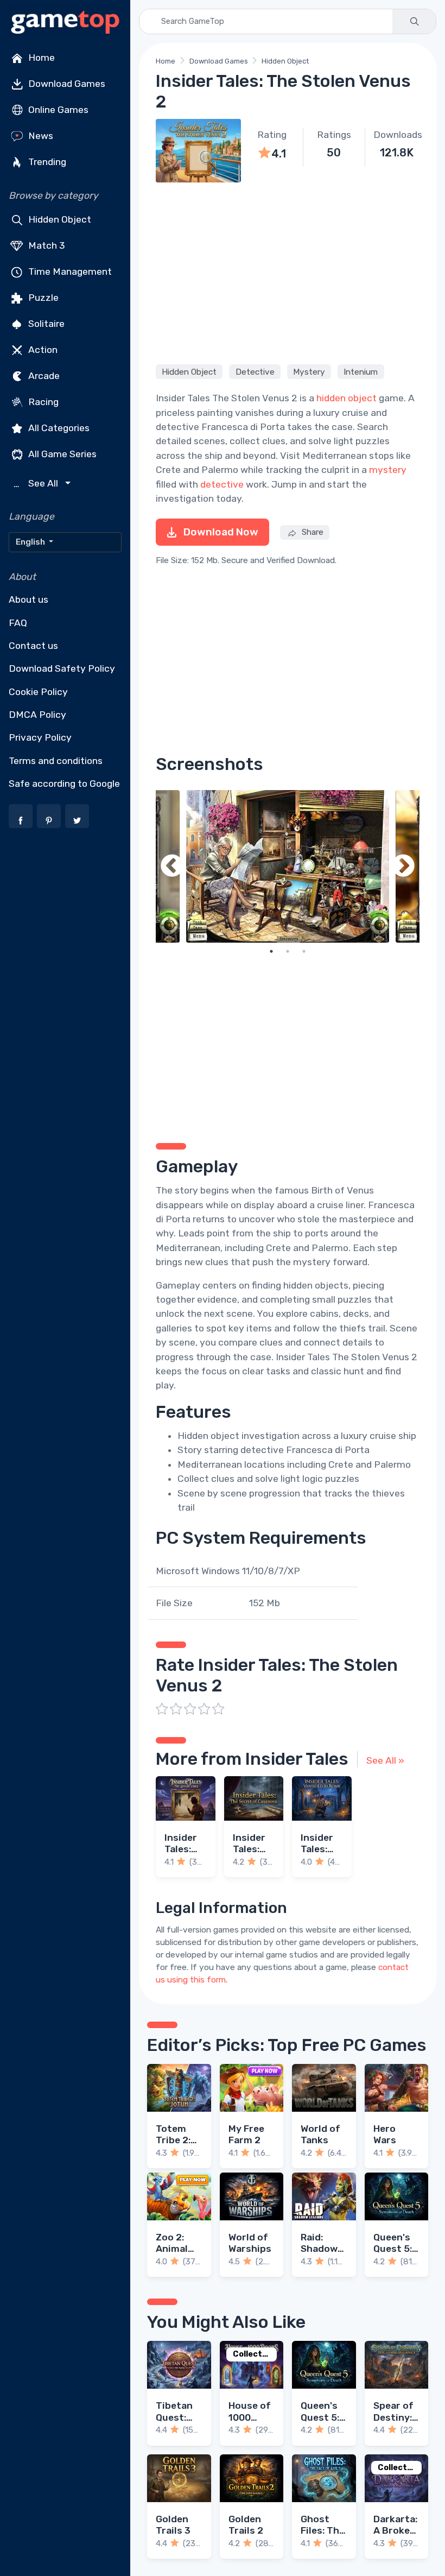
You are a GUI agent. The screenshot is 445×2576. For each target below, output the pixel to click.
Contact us (33, 646)
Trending (46, 162)
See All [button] (37, 484)
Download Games (66, 84)
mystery (388, 470)
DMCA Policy (37, 715)
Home (40, 58)
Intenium (361, 371)
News (40, 136)
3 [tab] (304, 951)
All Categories (58, 428)
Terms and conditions (56, 761)
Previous (172, 866)
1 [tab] (271, 951)
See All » (385, 1760)
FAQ (18, 623)
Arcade (43, 376)
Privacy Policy (40, 737)
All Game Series (61, 454)
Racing (42, 402)
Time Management (69, 272)
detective (222, 484)
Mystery (309, 371)
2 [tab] (288, 951)
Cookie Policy (38, 692)
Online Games (57, 110)
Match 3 (46, 245)
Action (42, 350)
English (31, 542)
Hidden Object (59, 219)
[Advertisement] (288, 272)
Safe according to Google (64, 784)
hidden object (347, 398)
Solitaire (45, 324)
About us (28, 599)
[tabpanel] (288, 866)
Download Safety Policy (62, 668)
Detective (255, 371)
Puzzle (42, 298)
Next (403, 866)
